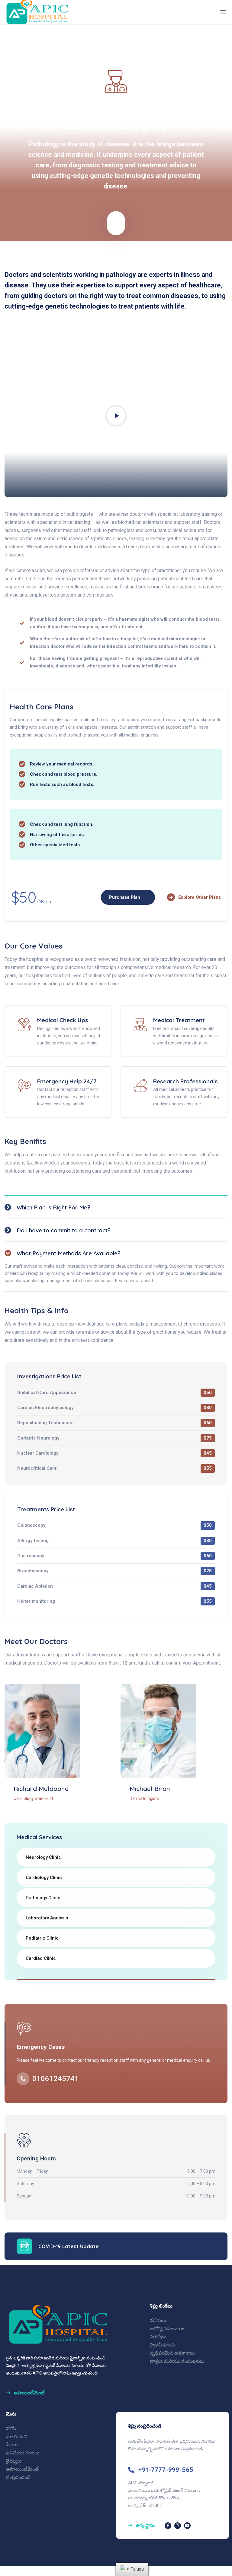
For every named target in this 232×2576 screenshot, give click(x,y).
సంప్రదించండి (18, 2477)
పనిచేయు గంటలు (23, 2453)
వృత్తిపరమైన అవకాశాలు (172, 2353)
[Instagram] (178, 2526)
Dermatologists (144, 1798)
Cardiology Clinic (44, 1877)
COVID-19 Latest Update (69, 2246)
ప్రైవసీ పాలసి (162, 2345)
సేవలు (12, 2445)
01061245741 (56, 2079)
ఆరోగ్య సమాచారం (167, 2329)
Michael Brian (150, 1789)
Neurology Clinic (43, 1857)
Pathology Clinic (43, 1898)
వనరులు (158, 2320)
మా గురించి (17, 2437)
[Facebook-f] (168, 2526)
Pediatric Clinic (42, 1938)
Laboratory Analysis (47, 1918)
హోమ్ (12, 2428)
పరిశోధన (158, 2337)
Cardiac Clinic (41, 1958)
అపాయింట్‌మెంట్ (22, 2469)
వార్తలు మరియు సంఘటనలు (177, 2361)
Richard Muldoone (41, 1789)
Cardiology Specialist (33, 1798)
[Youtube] (187, 2526)
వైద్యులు (14, 2461)
